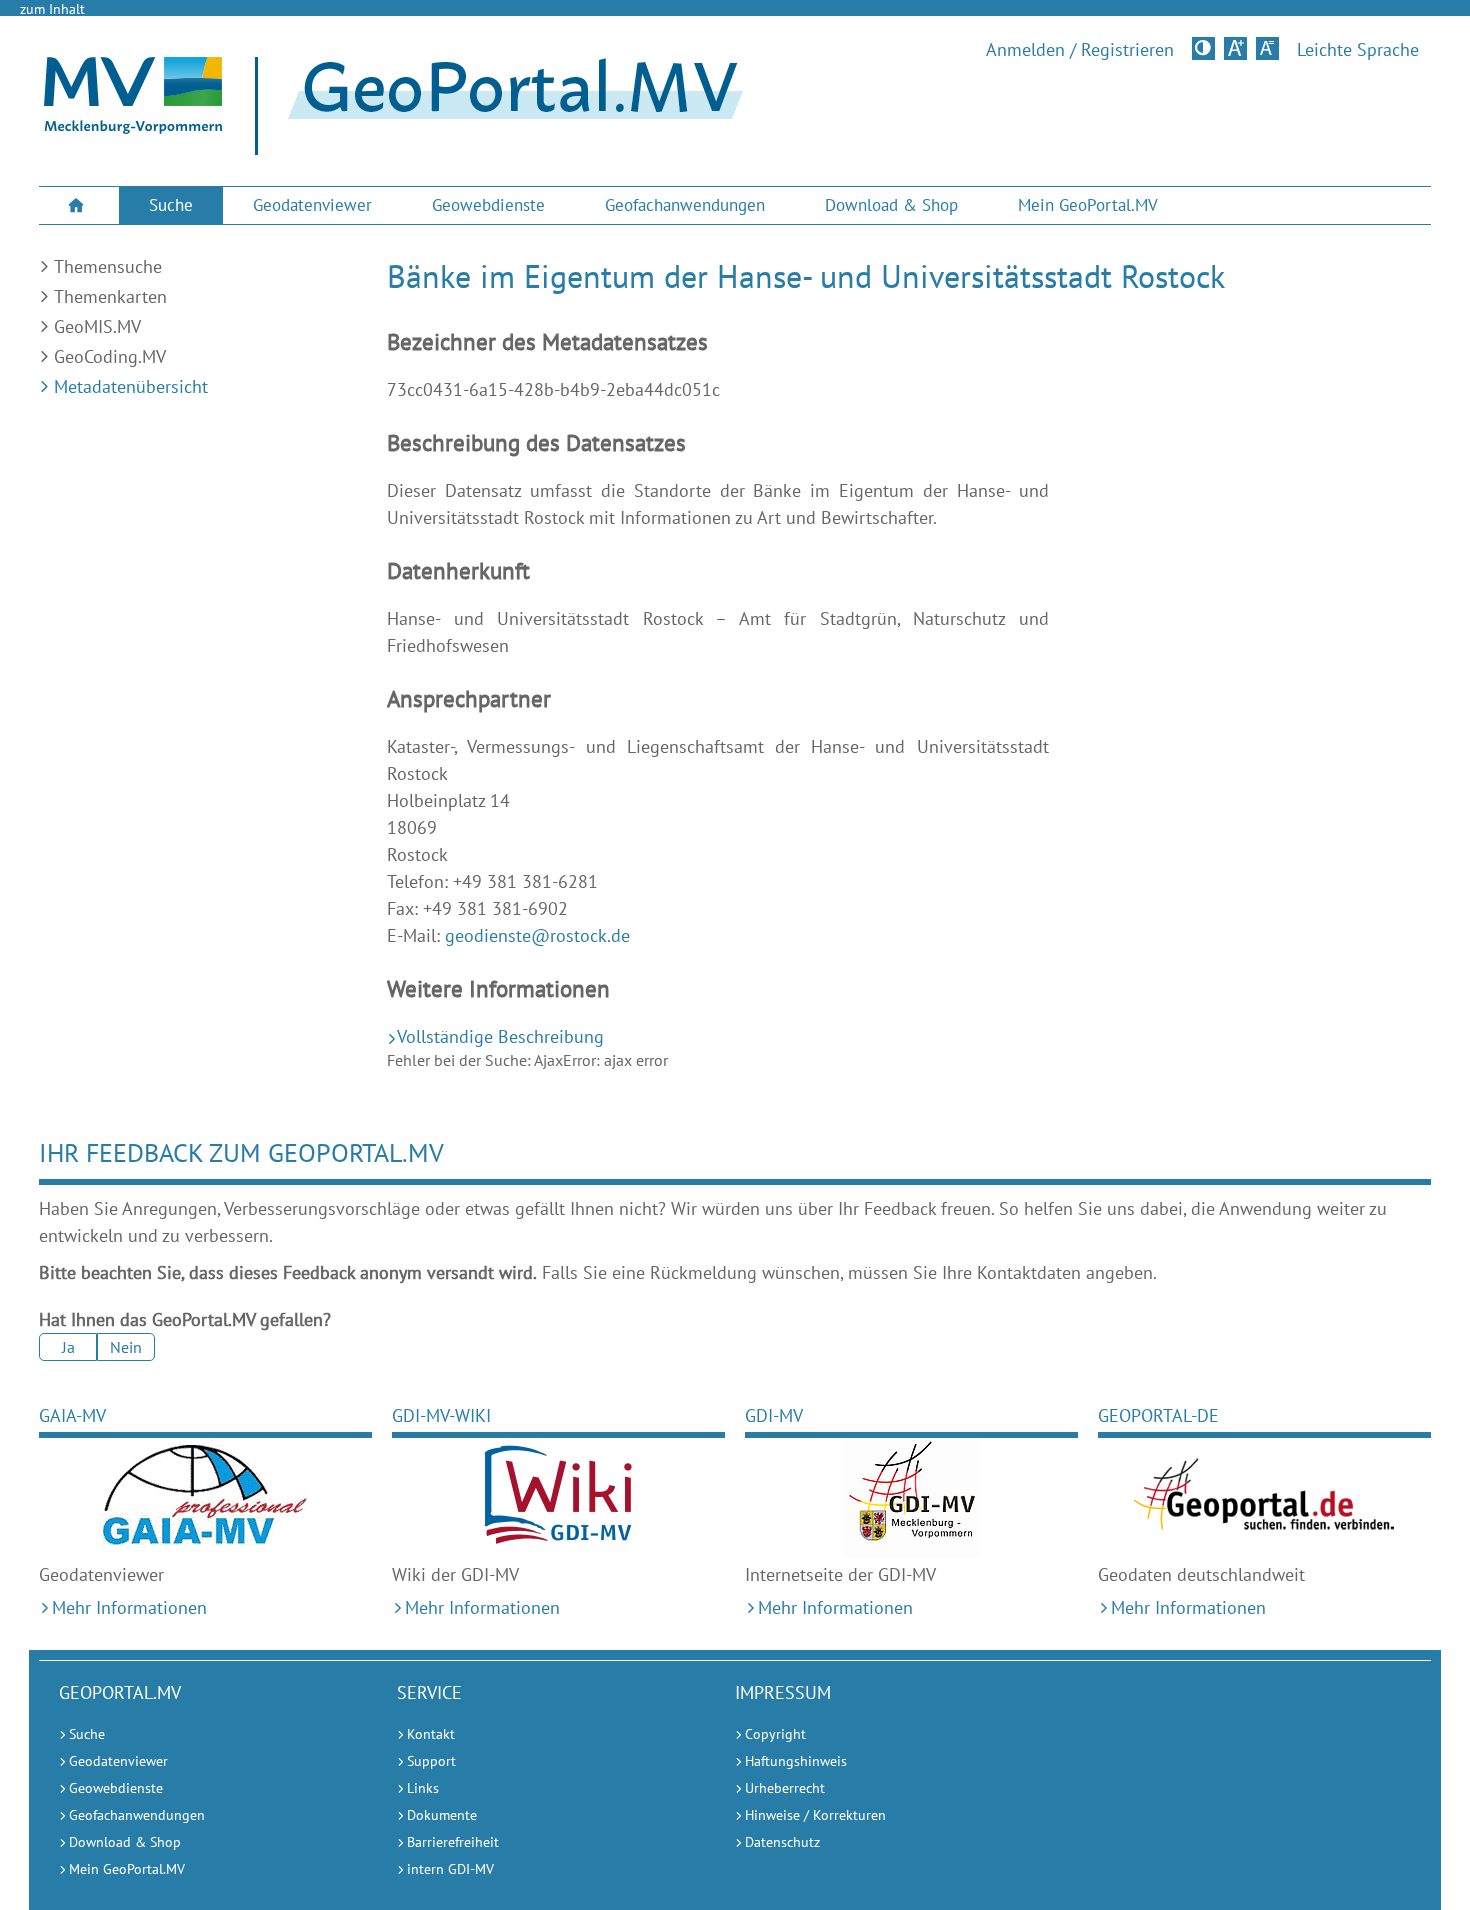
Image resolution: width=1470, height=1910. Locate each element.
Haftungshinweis (796, 1761)
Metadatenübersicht (131, 386)
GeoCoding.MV (110, 356)
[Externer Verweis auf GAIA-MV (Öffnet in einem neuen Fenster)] (205, 1498)
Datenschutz (782, 1842)
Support (431, 1761)
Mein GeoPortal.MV (1088, 205)
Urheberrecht (785, 1788)
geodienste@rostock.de (537, 935)
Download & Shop (891, 205)
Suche (171, 205)
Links (423, 1788)
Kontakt (431, 1734)
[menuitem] (79, 205)
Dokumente (442, 1815)
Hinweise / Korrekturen (815, 1815)
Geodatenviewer (312, 205)
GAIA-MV (72, 1415)
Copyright (775, 1734)
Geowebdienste (488, 205)
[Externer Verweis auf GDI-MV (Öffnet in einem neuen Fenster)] (911, 1498)
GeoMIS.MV (97, 326)
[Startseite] (133, 128)
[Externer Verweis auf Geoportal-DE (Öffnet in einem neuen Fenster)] (1264, 1498)
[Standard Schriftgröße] (1267, 48)
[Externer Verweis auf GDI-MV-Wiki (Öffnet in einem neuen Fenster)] (558, 1498)
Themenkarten (110, 296)
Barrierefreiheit (453, 1842)
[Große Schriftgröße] (1235, 48)
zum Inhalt (52, 9)
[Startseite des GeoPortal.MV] (507, 106)
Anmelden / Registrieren (1080, 50)
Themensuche (108, 266)
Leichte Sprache (1358, 50)
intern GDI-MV (450, 1869)
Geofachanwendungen (685, 205)
